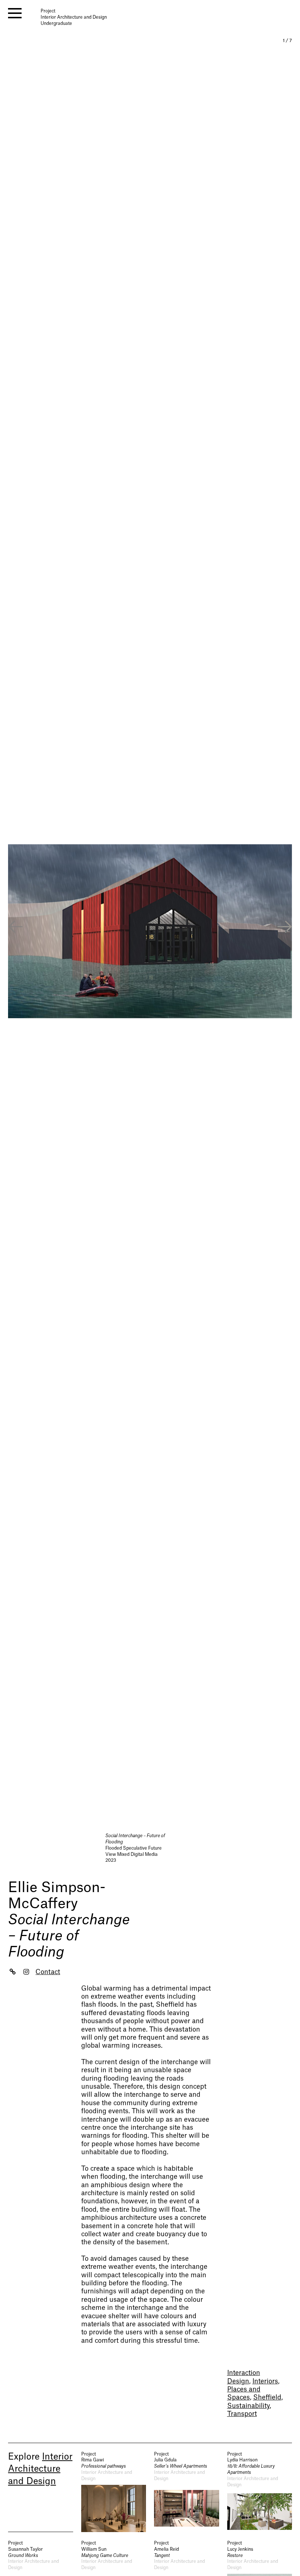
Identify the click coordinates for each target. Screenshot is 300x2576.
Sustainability (248, 2406)
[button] (285, 928)
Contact (48, 1972)
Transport (242, 2414)
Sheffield (267, 2398)
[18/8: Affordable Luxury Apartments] (260, 2492)
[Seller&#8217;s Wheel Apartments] (187, 2492)
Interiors (265, 2381)
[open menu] (15, 13)
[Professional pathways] (114, 2492)
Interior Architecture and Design (40, 2469)
